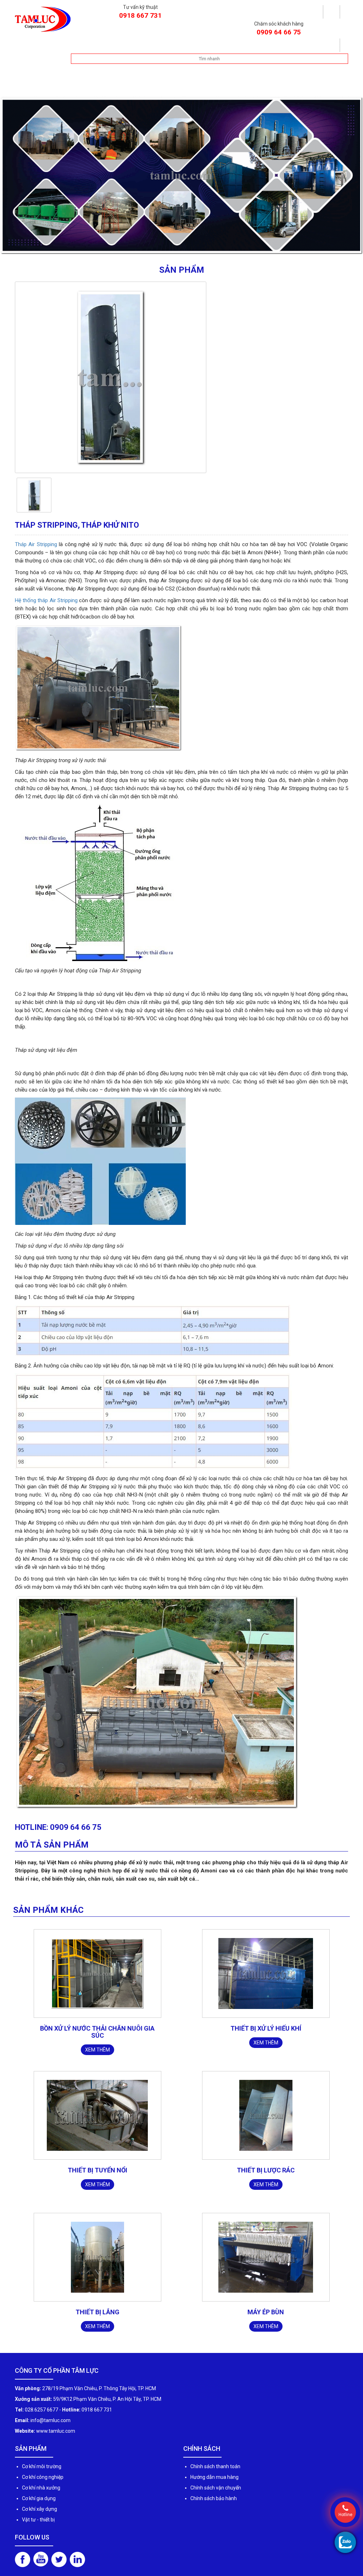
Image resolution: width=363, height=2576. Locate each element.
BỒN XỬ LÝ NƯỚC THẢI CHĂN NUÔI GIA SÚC (97, 2039)
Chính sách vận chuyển (216, 2494)
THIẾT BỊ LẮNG (97, 2319)
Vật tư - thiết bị (38, 2526)
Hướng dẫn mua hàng (214, 2484)
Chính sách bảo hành (214, 2505)
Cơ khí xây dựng (40, 2516)
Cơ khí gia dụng (39, 2505)
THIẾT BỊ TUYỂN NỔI (97, 2177)
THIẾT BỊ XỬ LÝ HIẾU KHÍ (266, 2035)
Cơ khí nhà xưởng (41, 2494)
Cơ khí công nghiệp (43, 2484)
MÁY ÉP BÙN (266, 2319)
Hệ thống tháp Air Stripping (46, 607)
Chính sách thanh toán (215, 2473)
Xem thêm (97, 2056)
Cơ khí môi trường (42, 2473)
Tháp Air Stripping (36, 551)
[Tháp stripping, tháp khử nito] (34, 501)
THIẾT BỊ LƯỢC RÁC (266, 2177)
